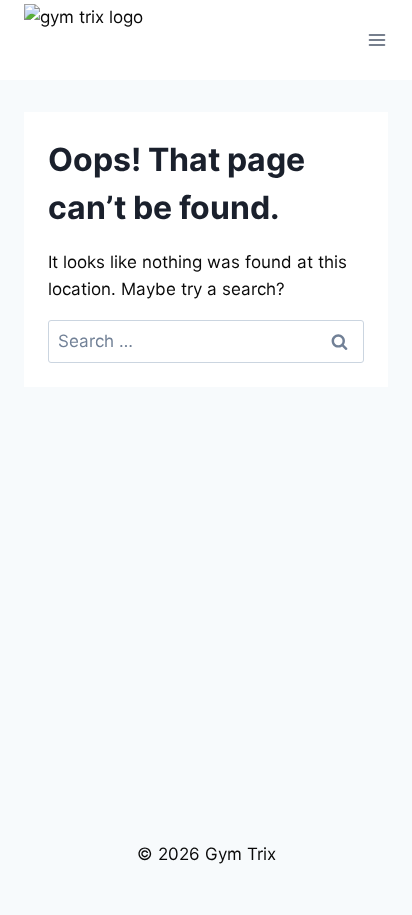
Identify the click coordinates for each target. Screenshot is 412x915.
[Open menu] (377, 39)
